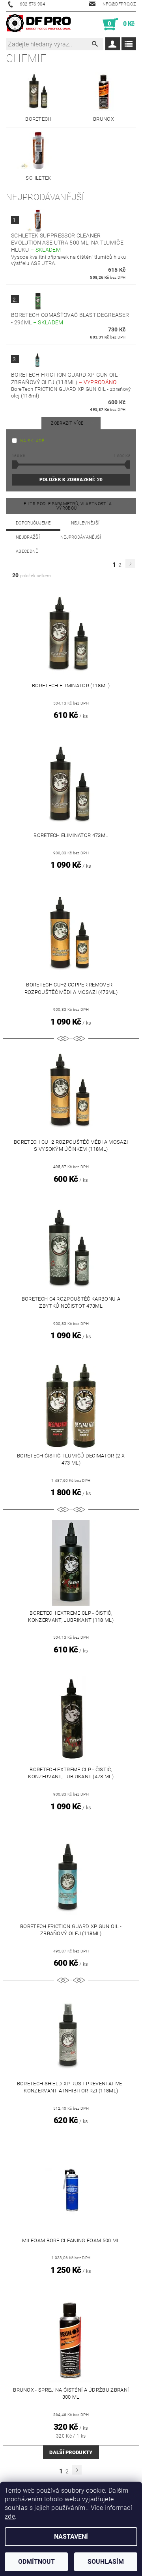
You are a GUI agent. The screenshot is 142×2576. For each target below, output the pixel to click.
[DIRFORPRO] (38, 24)
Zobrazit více (67, 423)
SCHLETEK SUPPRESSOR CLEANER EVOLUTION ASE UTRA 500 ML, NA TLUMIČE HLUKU (67, 243)
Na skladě (32, 441)
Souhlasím (106, 2562)
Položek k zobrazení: (71, 480)
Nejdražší (28, 537)
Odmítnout (36, 2562)
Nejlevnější (85, 523)
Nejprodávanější (81, 537)
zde (10, 2516)
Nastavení (71, 2536)
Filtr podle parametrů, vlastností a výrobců (68, 506)
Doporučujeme (33, 523)
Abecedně (27, 551)
